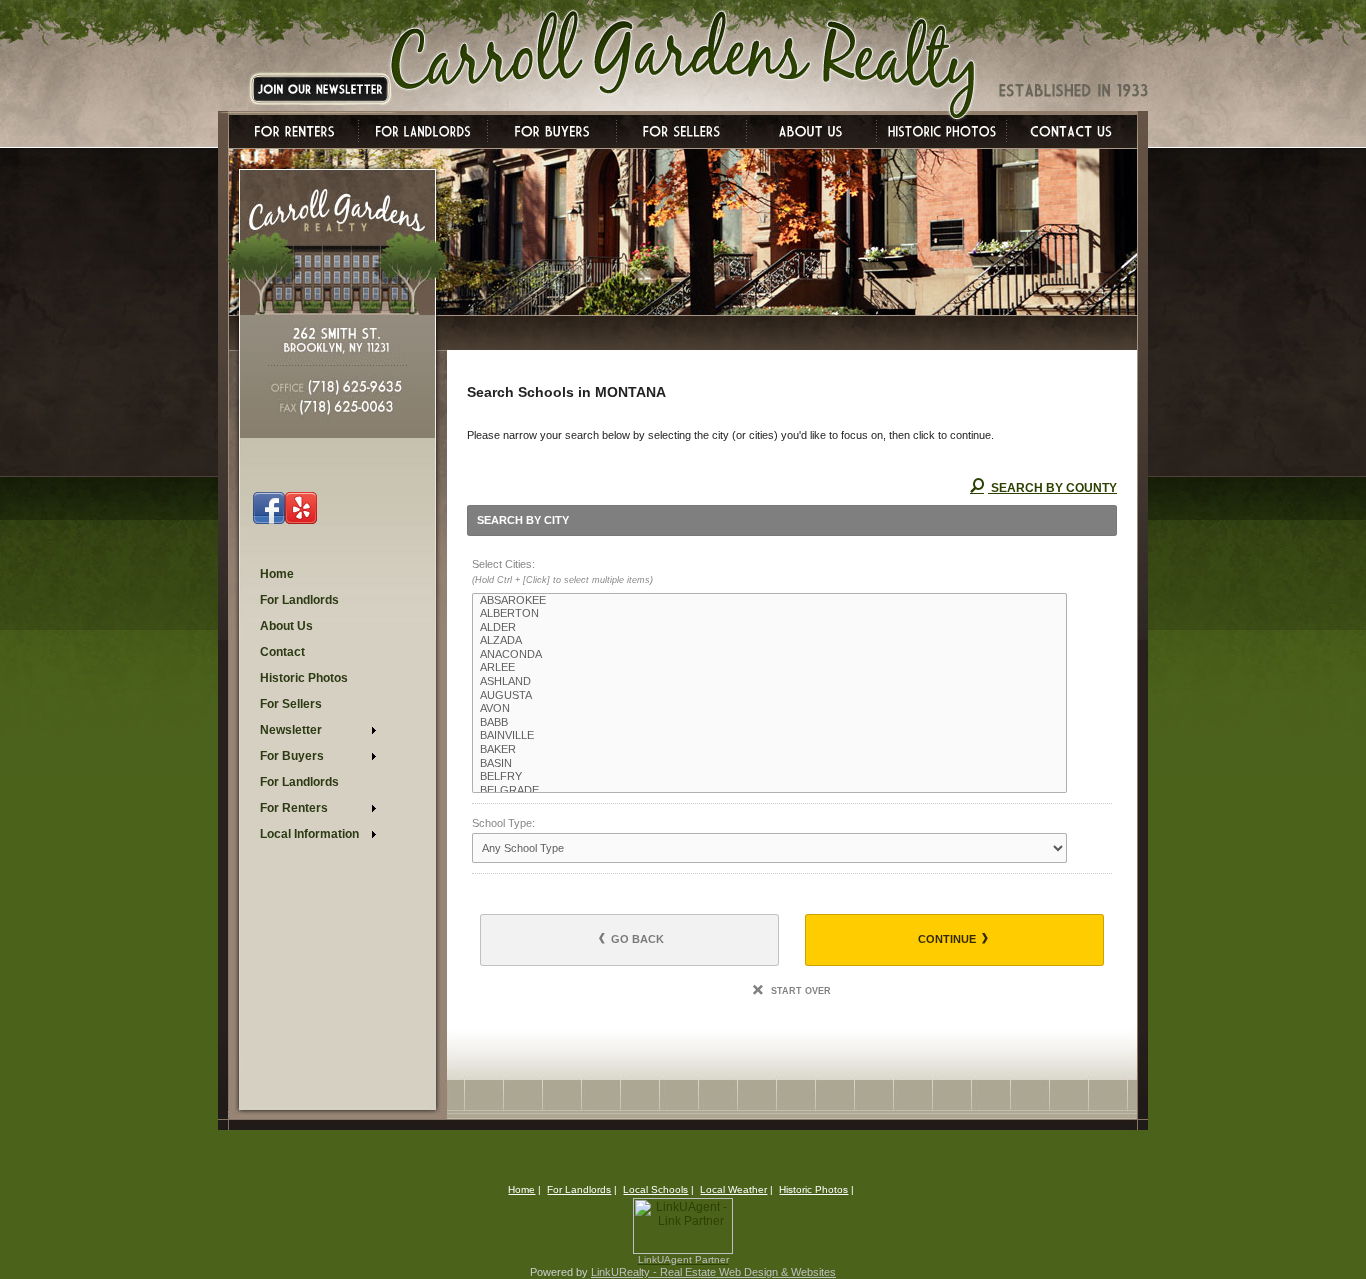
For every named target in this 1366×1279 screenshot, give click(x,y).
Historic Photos (813, 1189)
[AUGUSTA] (769, 696)
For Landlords (579, 1189)
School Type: (503, 823)
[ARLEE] (769, 668)
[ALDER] (769, 628)
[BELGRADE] (769, 791)
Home (521, 1189)
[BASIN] (769, 764)
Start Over (799, 991)
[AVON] (769, 709)
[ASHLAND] (769, 682)
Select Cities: (562, 571)
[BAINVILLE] (769, 736)
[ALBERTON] (769, 614)
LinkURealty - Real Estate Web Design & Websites (713, 1272)
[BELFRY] (769, 777)
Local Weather (733, 1189)
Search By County (1052, 488)
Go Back (636, 939)
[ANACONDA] (769, 655)
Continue (948, 939)
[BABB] (769, 723)
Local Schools (655, 1189)
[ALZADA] (769, 641)
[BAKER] (769, 750)
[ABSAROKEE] (769, 601)
